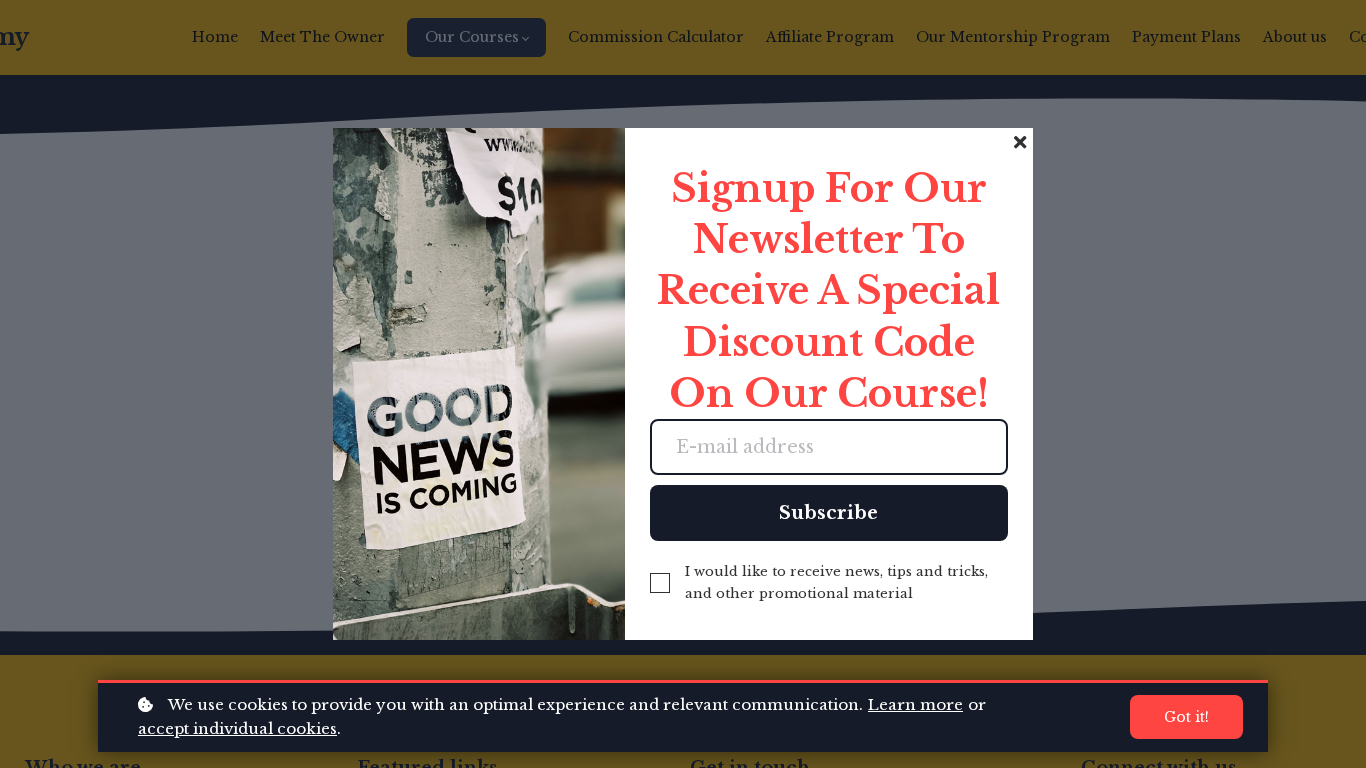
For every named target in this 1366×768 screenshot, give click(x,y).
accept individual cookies (237, 728)
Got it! (1186, 717)
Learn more (915, 704)
